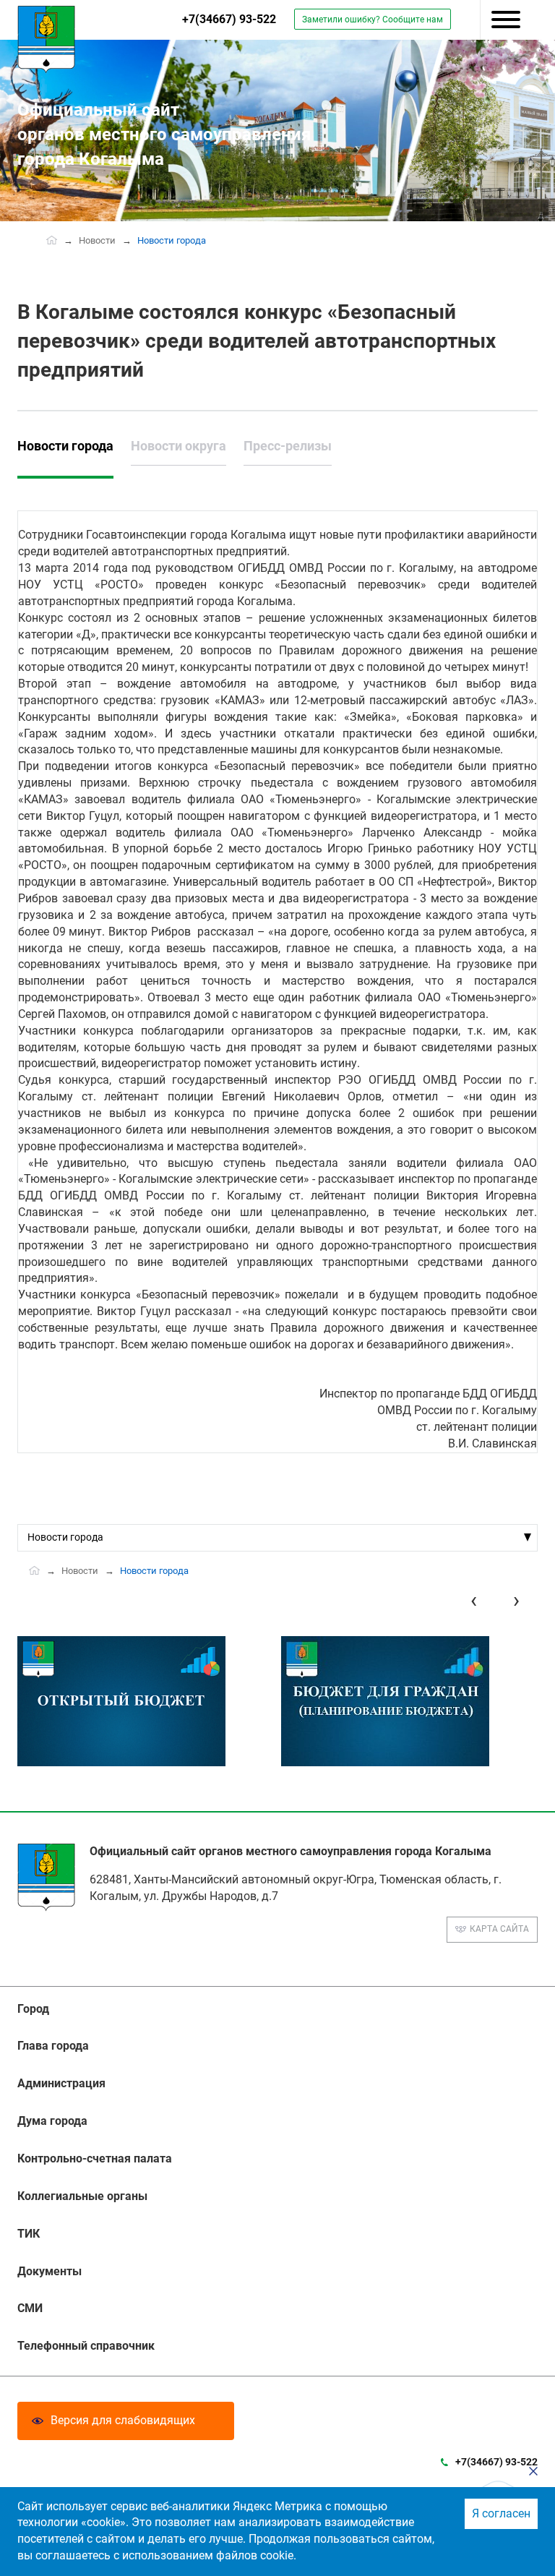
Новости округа (178, 446)
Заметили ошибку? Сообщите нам (373, 20)
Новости (97, 240)
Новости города (65, 446)
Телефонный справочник (86, 2346)
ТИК (29, 2234)
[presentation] (474, 1600)
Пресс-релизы (288, 446)
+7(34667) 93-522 (229, 19)
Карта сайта (499, 1929)
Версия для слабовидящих (123, 2420)
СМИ (30, 2308)
